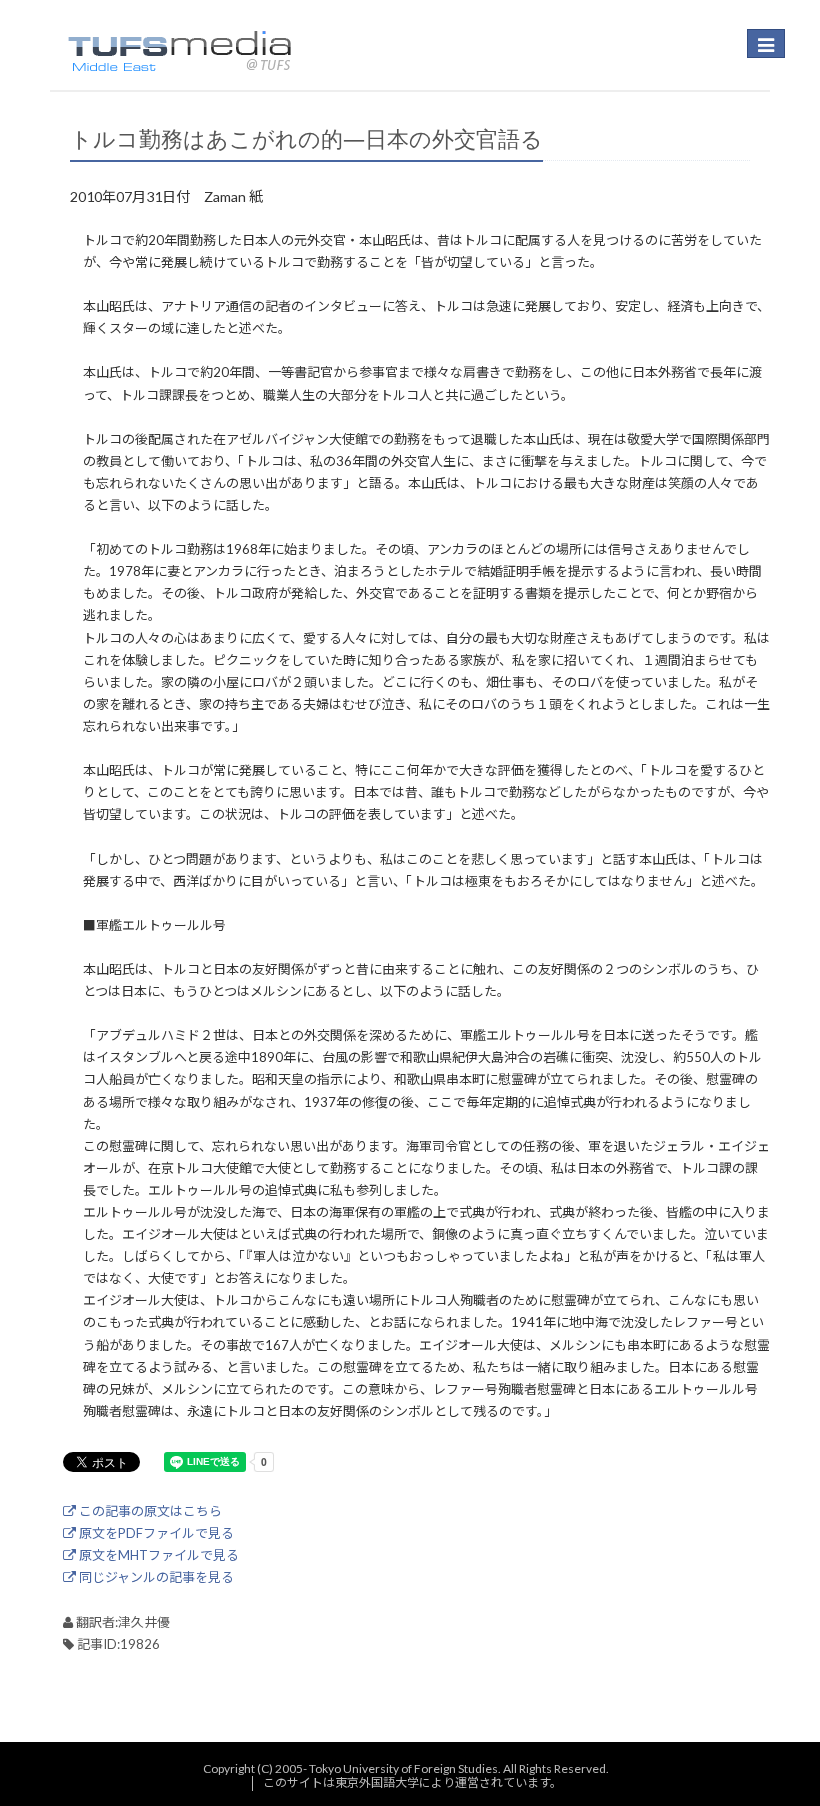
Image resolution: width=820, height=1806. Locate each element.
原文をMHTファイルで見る (157, 1555)
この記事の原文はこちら (149, 1511)
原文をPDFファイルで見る (155, 1533)
